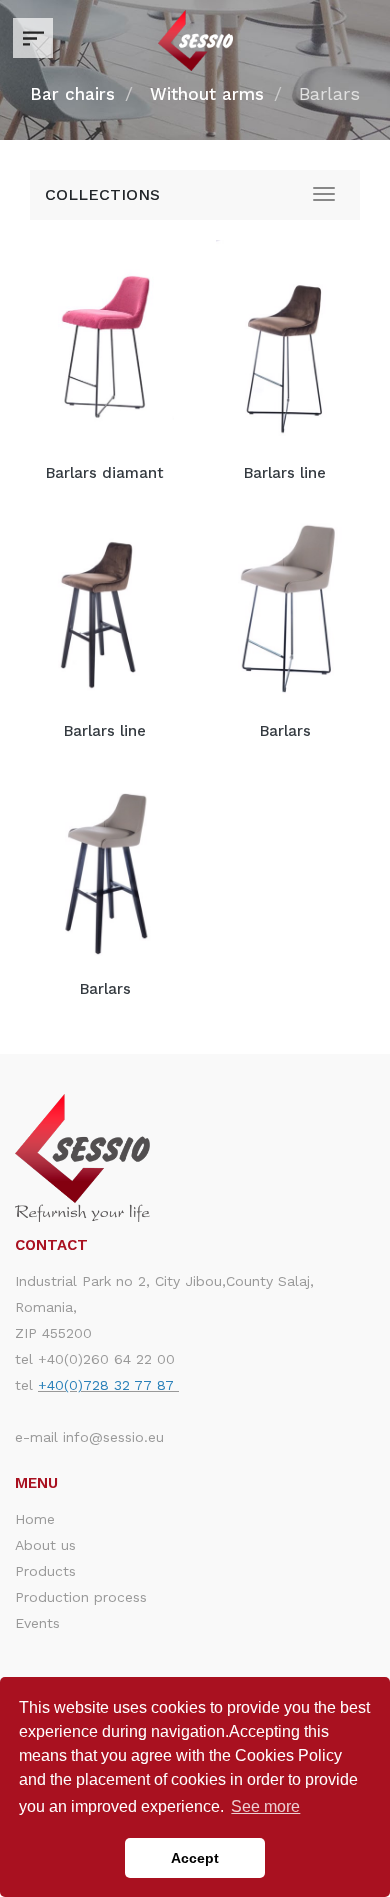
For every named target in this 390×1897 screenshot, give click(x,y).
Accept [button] (195, 1858)
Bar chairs (72, 94)
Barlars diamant (105, 473)
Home (35, 1519)
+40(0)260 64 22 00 (106, 1359)
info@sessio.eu (113, 1437)
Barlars (285, 731)
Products (45, 1571)
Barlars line (285, 473)
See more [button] (265, 1806)
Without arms (207, 94)
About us (45, 1545)
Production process (81, 1597)
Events (37, 1623)
